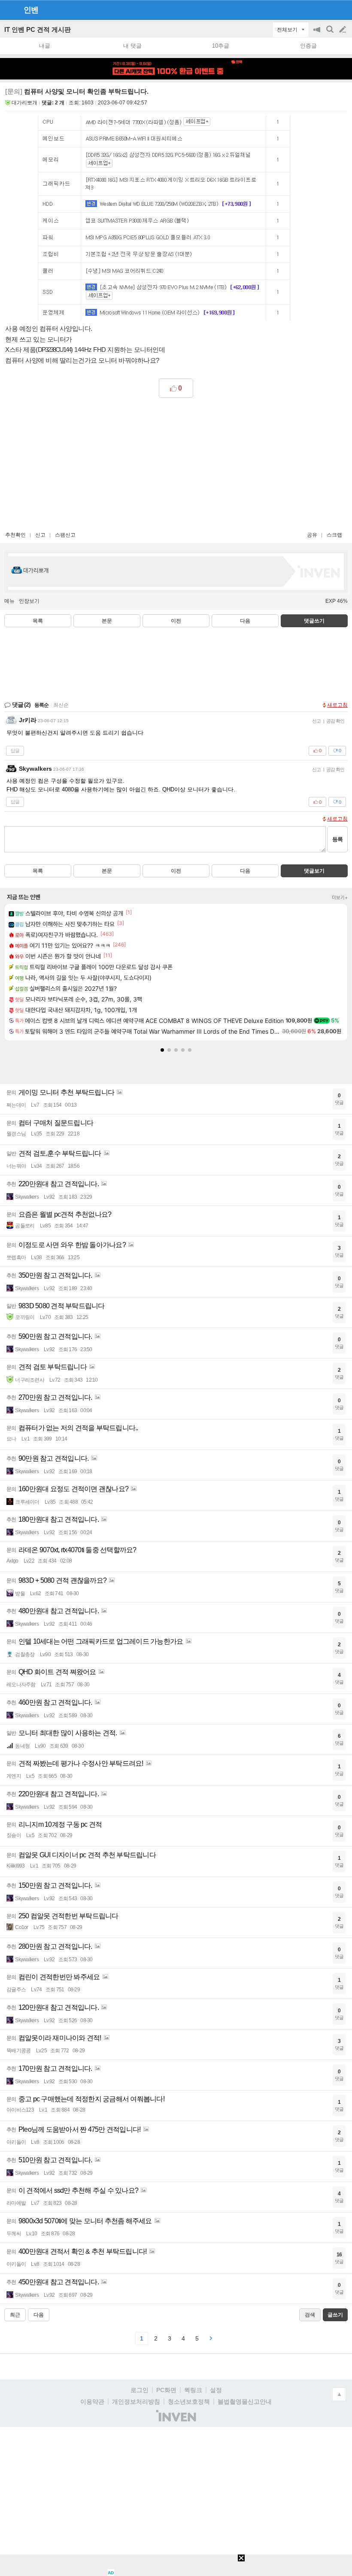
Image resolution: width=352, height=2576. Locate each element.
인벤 (31, 10)
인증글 (308, 46)
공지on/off (318, 34)
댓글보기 (314, 871)
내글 (45, 46)
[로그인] (326, 9)
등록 (337, 839)
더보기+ (340, 897)
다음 (245, 621)
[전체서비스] (342, 9)
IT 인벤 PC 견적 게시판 (38, 29)
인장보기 (29, 601)
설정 (216, 2390)
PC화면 (166, 2390)
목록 (38, 621)
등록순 (41, 705)
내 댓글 (132, 46)
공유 (312, 535)
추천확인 (15, 535)
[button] (162, 1050)
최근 (15, 2315)
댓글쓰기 (314, 621)
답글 (15, 751)
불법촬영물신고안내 (245, 2402)
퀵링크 (193, 2390)
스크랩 (334, 535)
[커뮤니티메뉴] (9, 10)
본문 (107, 621)
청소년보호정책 (189, 2402)
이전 (176, 621)
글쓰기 (343, 30)
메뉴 (9, 601)
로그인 (140, 2390)
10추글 (221, 46)
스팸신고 (65, 535)
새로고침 (337, 705)
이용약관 (92, 2402)
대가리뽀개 (24, 103)
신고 (40, 535)
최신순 (61, 705)
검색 (331, 34)
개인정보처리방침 (136, 2402)
